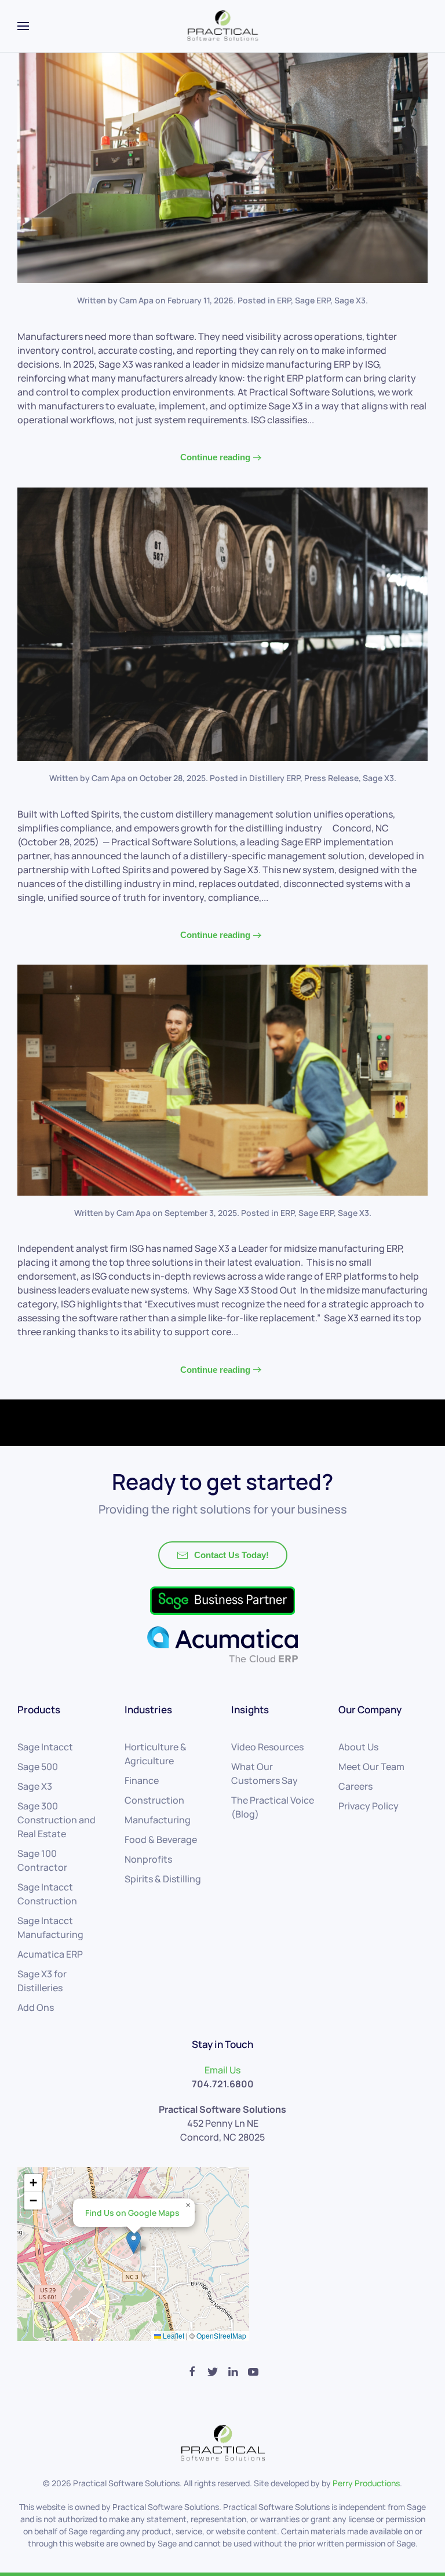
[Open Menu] (23, 26)
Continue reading (215, 457)
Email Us (222, 2070)
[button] (134, 2242)
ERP (284, 300)
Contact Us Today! (231, 1555)
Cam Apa (136, 300)
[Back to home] (223, 26)
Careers (355, 1786)
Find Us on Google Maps (132, 2213)
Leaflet (173, 2335)
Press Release (331, 778)
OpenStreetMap (221, 2335)
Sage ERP (313, 300)
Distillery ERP (275, 778)
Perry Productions (366, 2483)
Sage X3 (350, 300)
